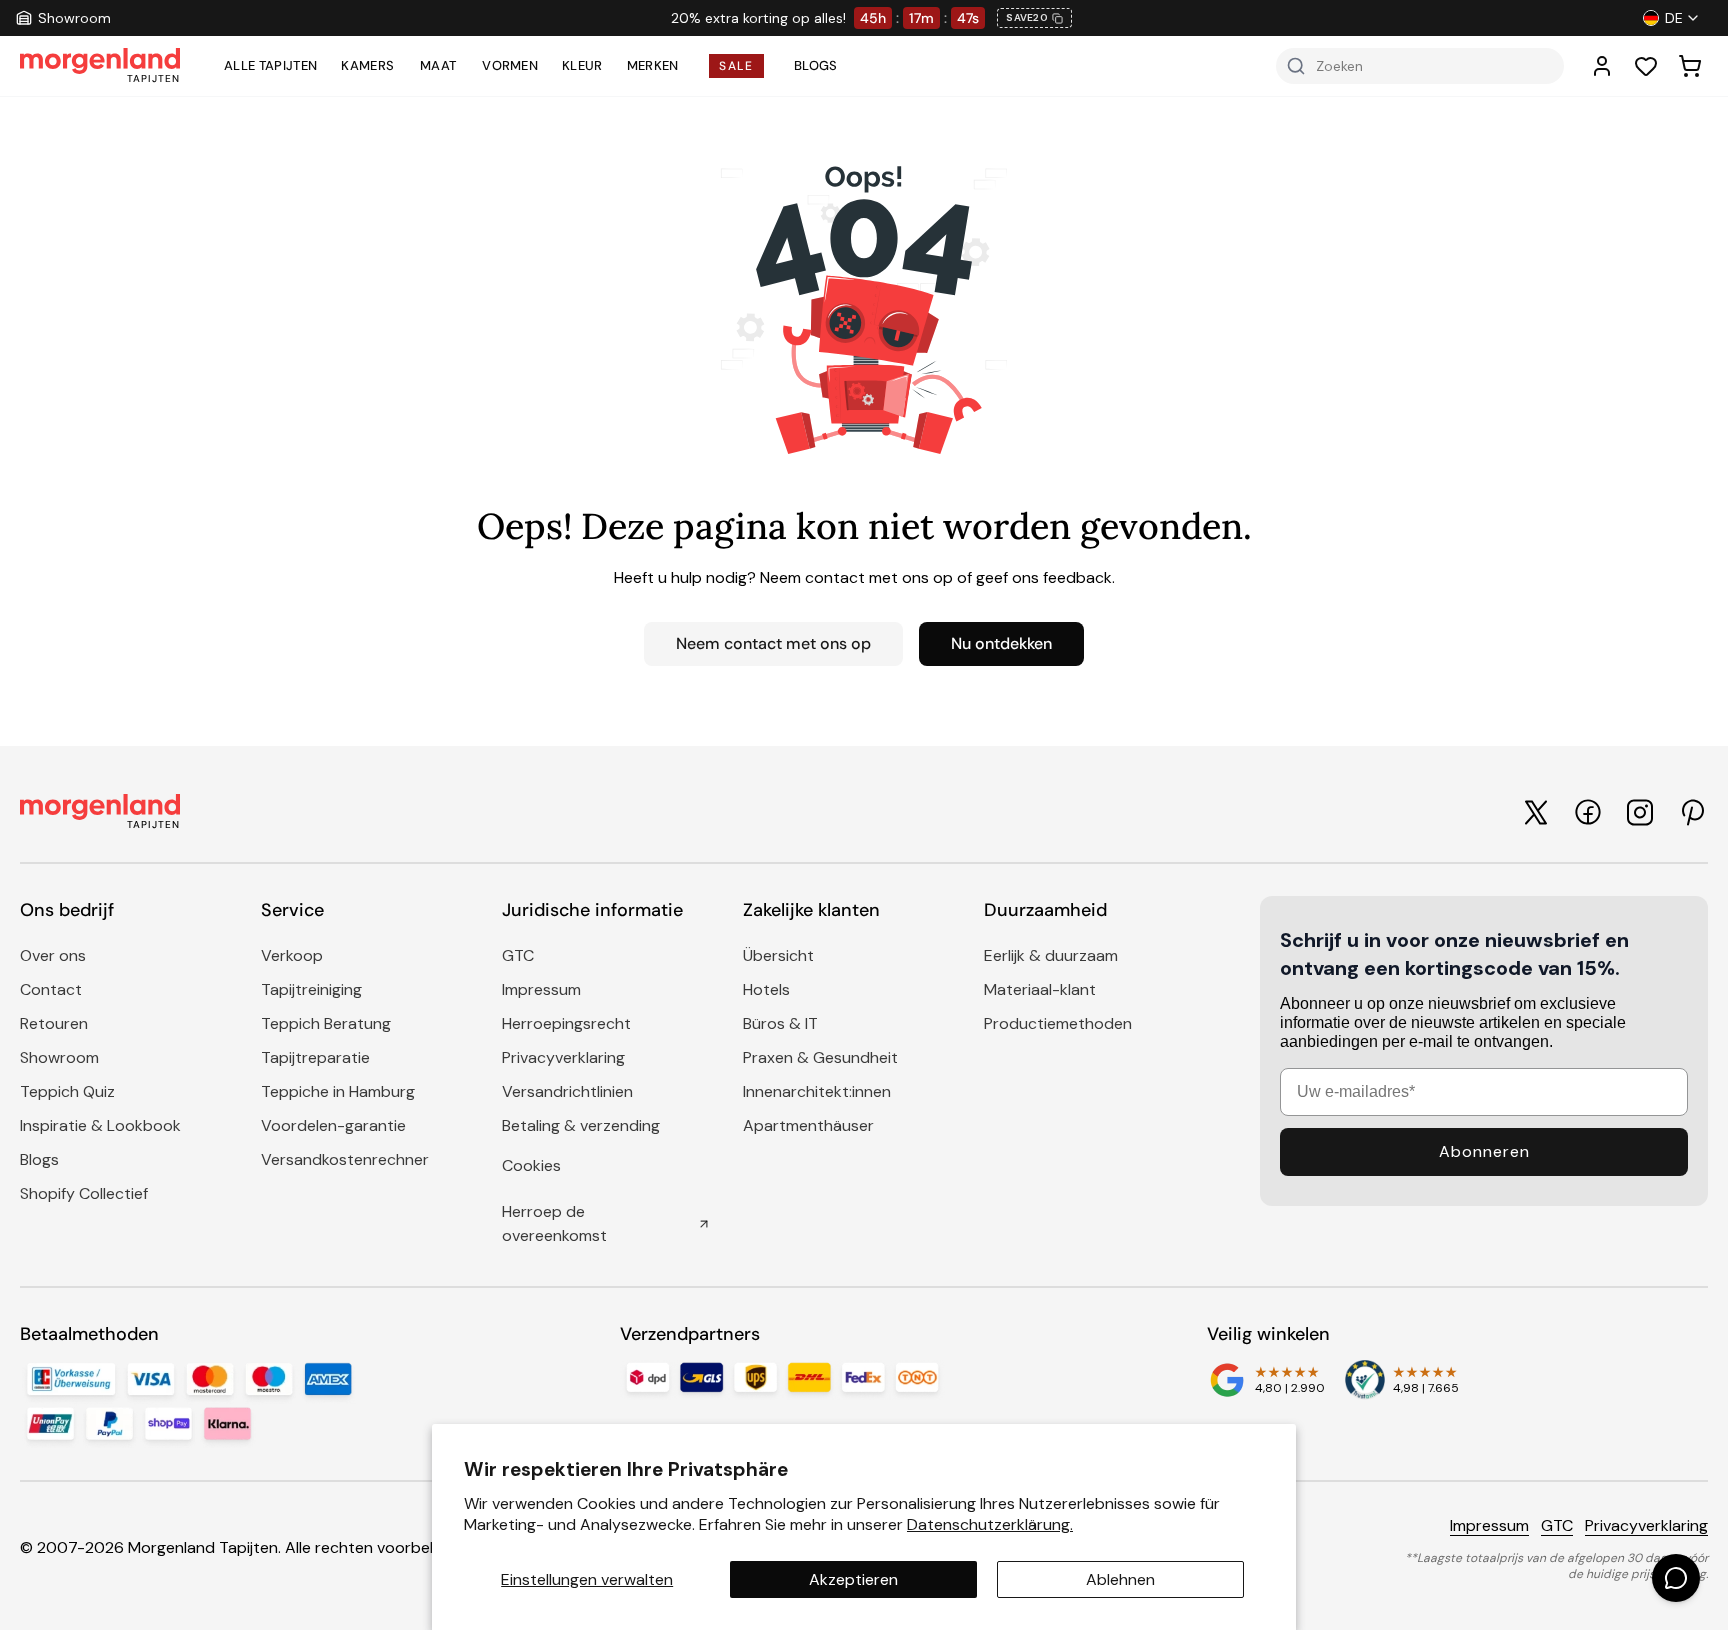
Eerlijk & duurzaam (1051, 955)
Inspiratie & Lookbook (100, 1125)
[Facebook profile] (1588, 812)
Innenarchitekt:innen (817, 1091)
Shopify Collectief (84, 1193)
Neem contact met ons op (773, 643)
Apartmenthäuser (808, 1125)
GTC (518, 955)
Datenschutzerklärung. (990, 1524)
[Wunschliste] (1646, 66)
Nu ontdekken (1001, 643)
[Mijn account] (1602, 66)
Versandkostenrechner (345, 1159)
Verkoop (292, 955)
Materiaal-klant (1040, 989)
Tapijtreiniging (311, 989)
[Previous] (370, 18)
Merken (653, 65)
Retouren (54, 1023)
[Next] (1374, 18)
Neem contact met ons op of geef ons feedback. (937, 577)
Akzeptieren (853, 1579)
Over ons (53, 955)
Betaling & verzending (581, 1125)
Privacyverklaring (563, 1057)
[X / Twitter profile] (1536, 812)
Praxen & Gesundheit (820, 1057)
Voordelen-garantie (333, 1125)
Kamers (367, 65)
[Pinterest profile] (1692, 812)
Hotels (766, 989)
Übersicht (778, 955)
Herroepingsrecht (566, 1023)
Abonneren (1484, 1151)
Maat (438, 65)
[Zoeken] (1296, 66)
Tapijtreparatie (315, 1057)
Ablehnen (1120, 1579)
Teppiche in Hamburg (338, 1091)
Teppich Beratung (326, 1023)
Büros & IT (780, 1023)
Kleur (582, 65)
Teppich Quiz (67, 1091)
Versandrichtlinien (567, 1091)
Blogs (816, 65)
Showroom (59, 1057)
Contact (51, 989)
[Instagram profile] (1640, 812)
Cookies (531, 1165)
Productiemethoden (1058, 1023)
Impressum (541, 989)
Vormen (510, 65)
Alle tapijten (270, 65)
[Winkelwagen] (1690, 66)
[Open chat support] (1676, 1578)
